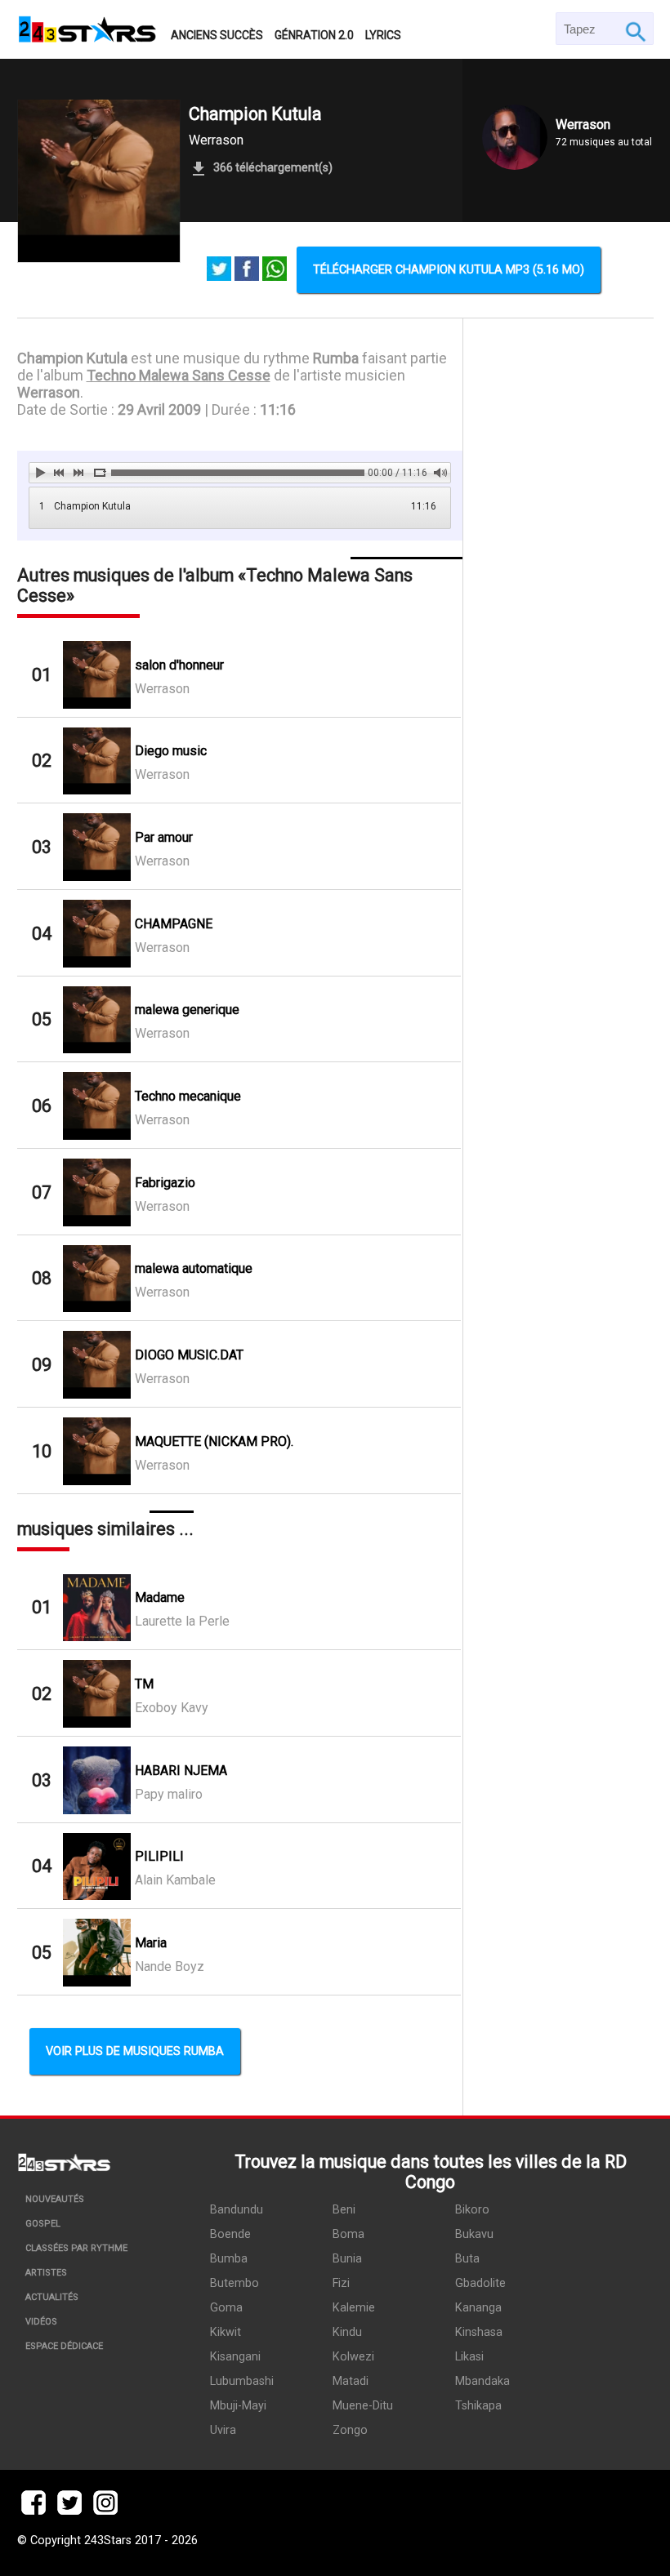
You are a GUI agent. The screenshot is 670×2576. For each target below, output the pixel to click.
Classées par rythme (76, 2248)
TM (144, 1684)
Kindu (347, 2332)
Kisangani (235, 2357)
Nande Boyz (170, 1966)
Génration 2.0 (314, 35)
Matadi (351, 2381)
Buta (467, 2259)
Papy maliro (169, 1794)
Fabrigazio (165, 1183)
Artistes (46, 2273)
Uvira (223, 2430)
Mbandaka (482, 2381)
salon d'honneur (179, 665)
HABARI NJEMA (181, 1771)
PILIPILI (159, 1856)
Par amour (164, 837)
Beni (344, 2210)
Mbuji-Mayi (238, 2406)
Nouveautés (55, 2199)
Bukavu (474, 2234)
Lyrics (383, 35)
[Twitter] (219, 270)
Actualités (52, 2297)
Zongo (350, 2430)
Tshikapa (478, 2406)
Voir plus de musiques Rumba (135, 2051)
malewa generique (187, 1010)
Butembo (234, 2283)
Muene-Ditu (363, 2406)
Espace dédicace (64, 2346)
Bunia (347, 2259)
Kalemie (354, 2308)
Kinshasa (479, 2332)
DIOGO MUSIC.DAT (189, 1355)
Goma (226, 2308)
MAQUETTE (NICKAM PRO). (214, 1441)
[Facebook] (247, 270)
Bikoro (472, 2210)
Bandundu (237, 2210)
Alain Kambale (175, 1880)
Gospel (43, 2224)
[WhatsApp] (275, 270)
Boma (348, 2234)
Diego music (171, 751)
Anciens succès (217, 35)
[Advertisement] (558, 819)
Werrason (216, 140)
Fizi (341, 2283)
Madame (160, 1597)
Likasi (469, 2357)
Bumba (229, 2259)
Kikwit (226, 2332)
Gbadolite (480, 2283)
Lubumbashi (242, 2381)
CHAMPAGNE (174, 924)
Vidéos (41, 2322)
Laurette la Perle (182, 1621)
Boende (230, 2234)
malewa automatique (194, 1268)
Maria (151, 1943)
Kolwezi (353, 2357)
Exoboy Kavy (172, 1708)
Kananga (478, 2308)
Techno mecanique (188, 1096)
